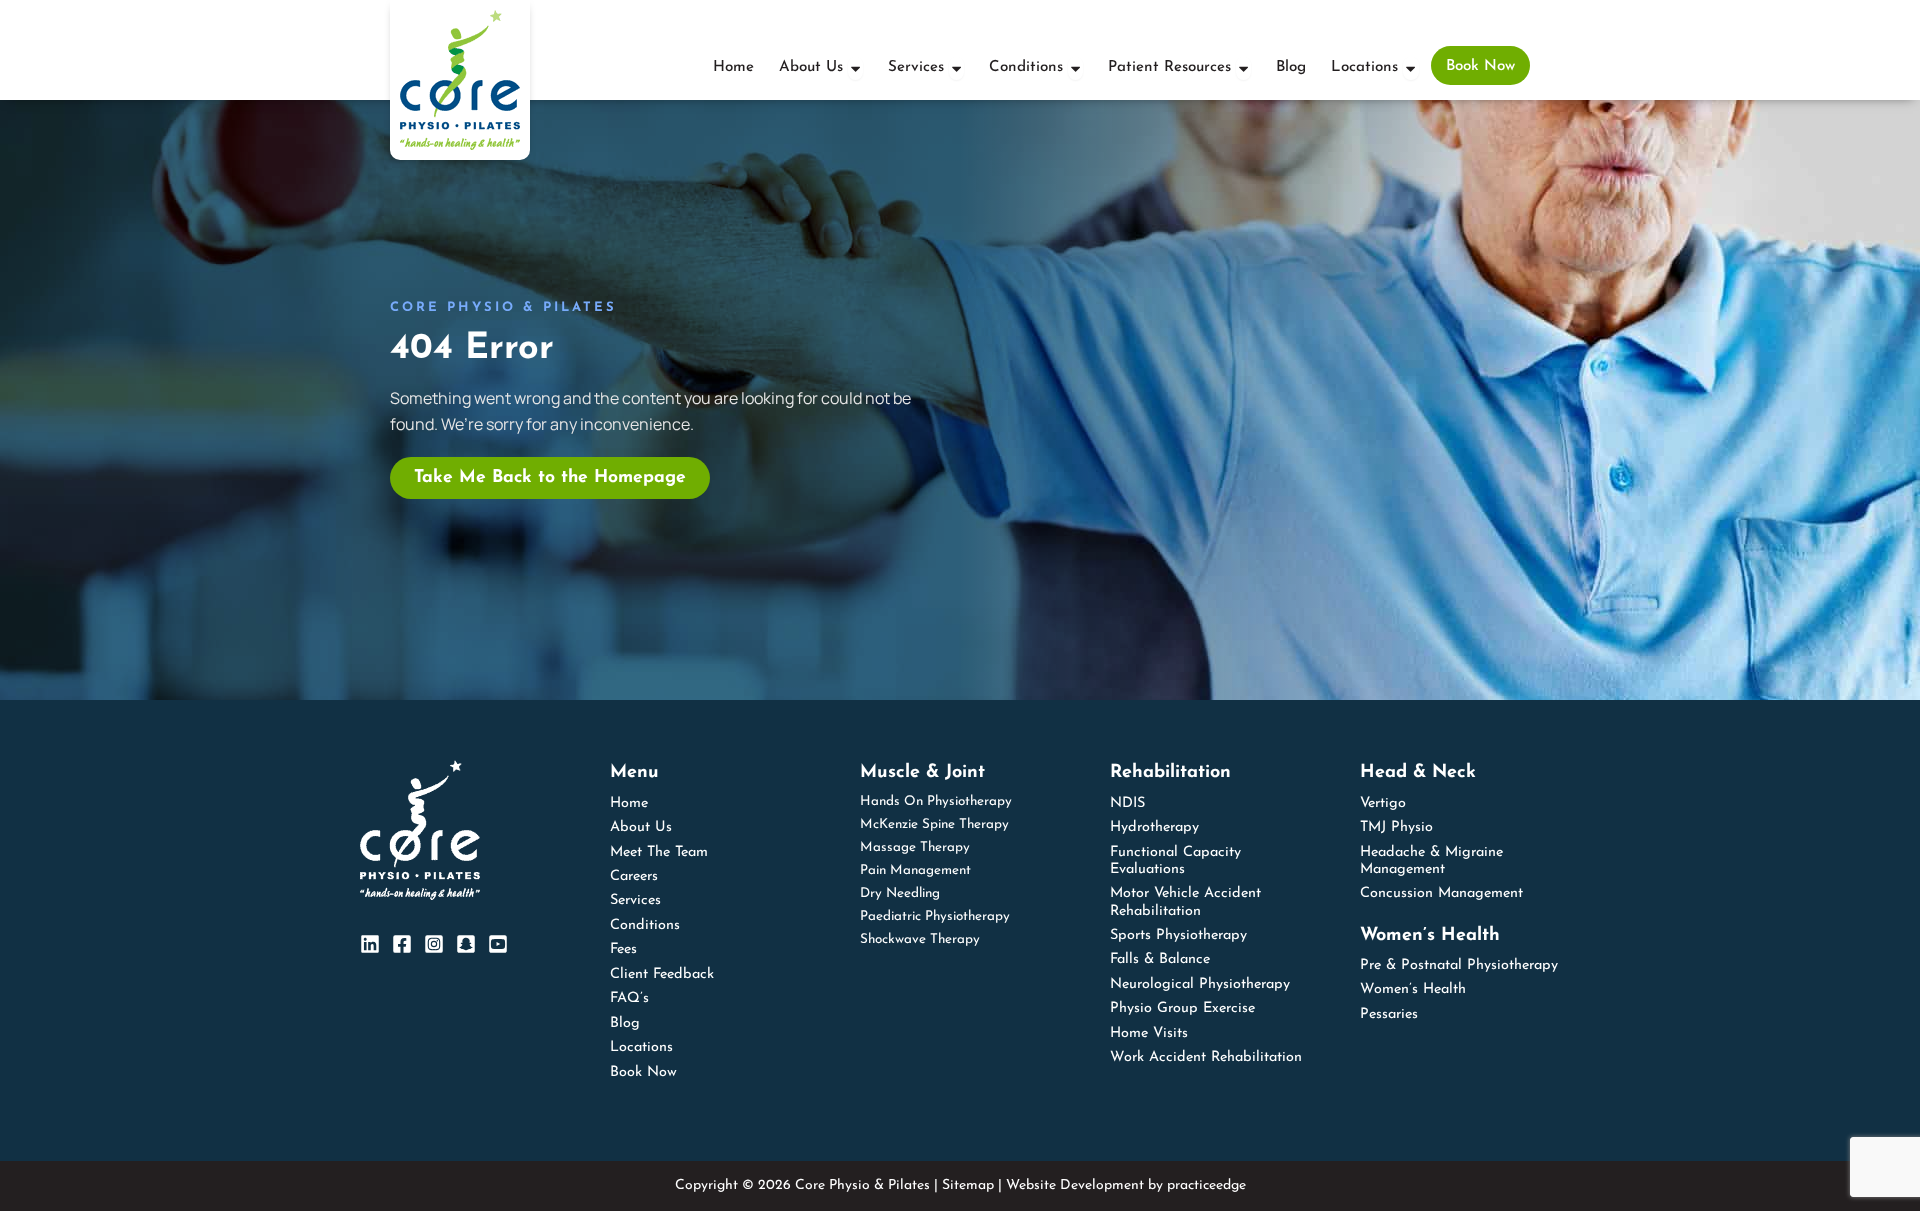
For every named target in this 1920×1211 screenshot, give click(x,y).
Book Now (643, 1072)
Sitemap (968, 1185)
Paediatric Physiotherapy (935, 916)
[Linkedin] (370, 944)
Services (635, 900)
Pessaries (1389, 1014)
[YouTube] (498, 944)
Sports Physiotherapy (1178, 935)
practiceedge (1206, 1185)
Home (629, 803)
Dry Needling (900, 893)
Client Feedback (662, 974)
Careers (634, 876)
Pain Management (915, 870)
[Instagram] (434, 944)
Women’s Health (1413, 989)
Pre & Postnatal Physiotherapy (1459, 965)
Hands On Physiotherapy (936, 801)
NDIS (1127, 803)
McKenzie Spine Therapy (934, 824)
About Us (641, 827)
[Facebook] (402, 944)
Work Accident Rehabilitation (1206, 1057)
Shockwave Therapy (920, 939)
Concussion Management (1441, 893)
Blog (625, 1023)
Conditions (645, 925)
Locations (641, 1047)
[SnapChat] (466, 944)
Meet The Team (659, 852)
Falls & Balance (1160, 959)
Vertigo (1383, 803)
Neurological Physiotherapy (1200, 984)
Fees (623, 949)
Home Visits (1149, 1033)
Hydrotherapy (1154, 827)
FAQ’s (629, 998)
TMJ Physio (1396, 827)
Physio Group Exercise (1182, 1008)
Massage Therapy (915, 847)
